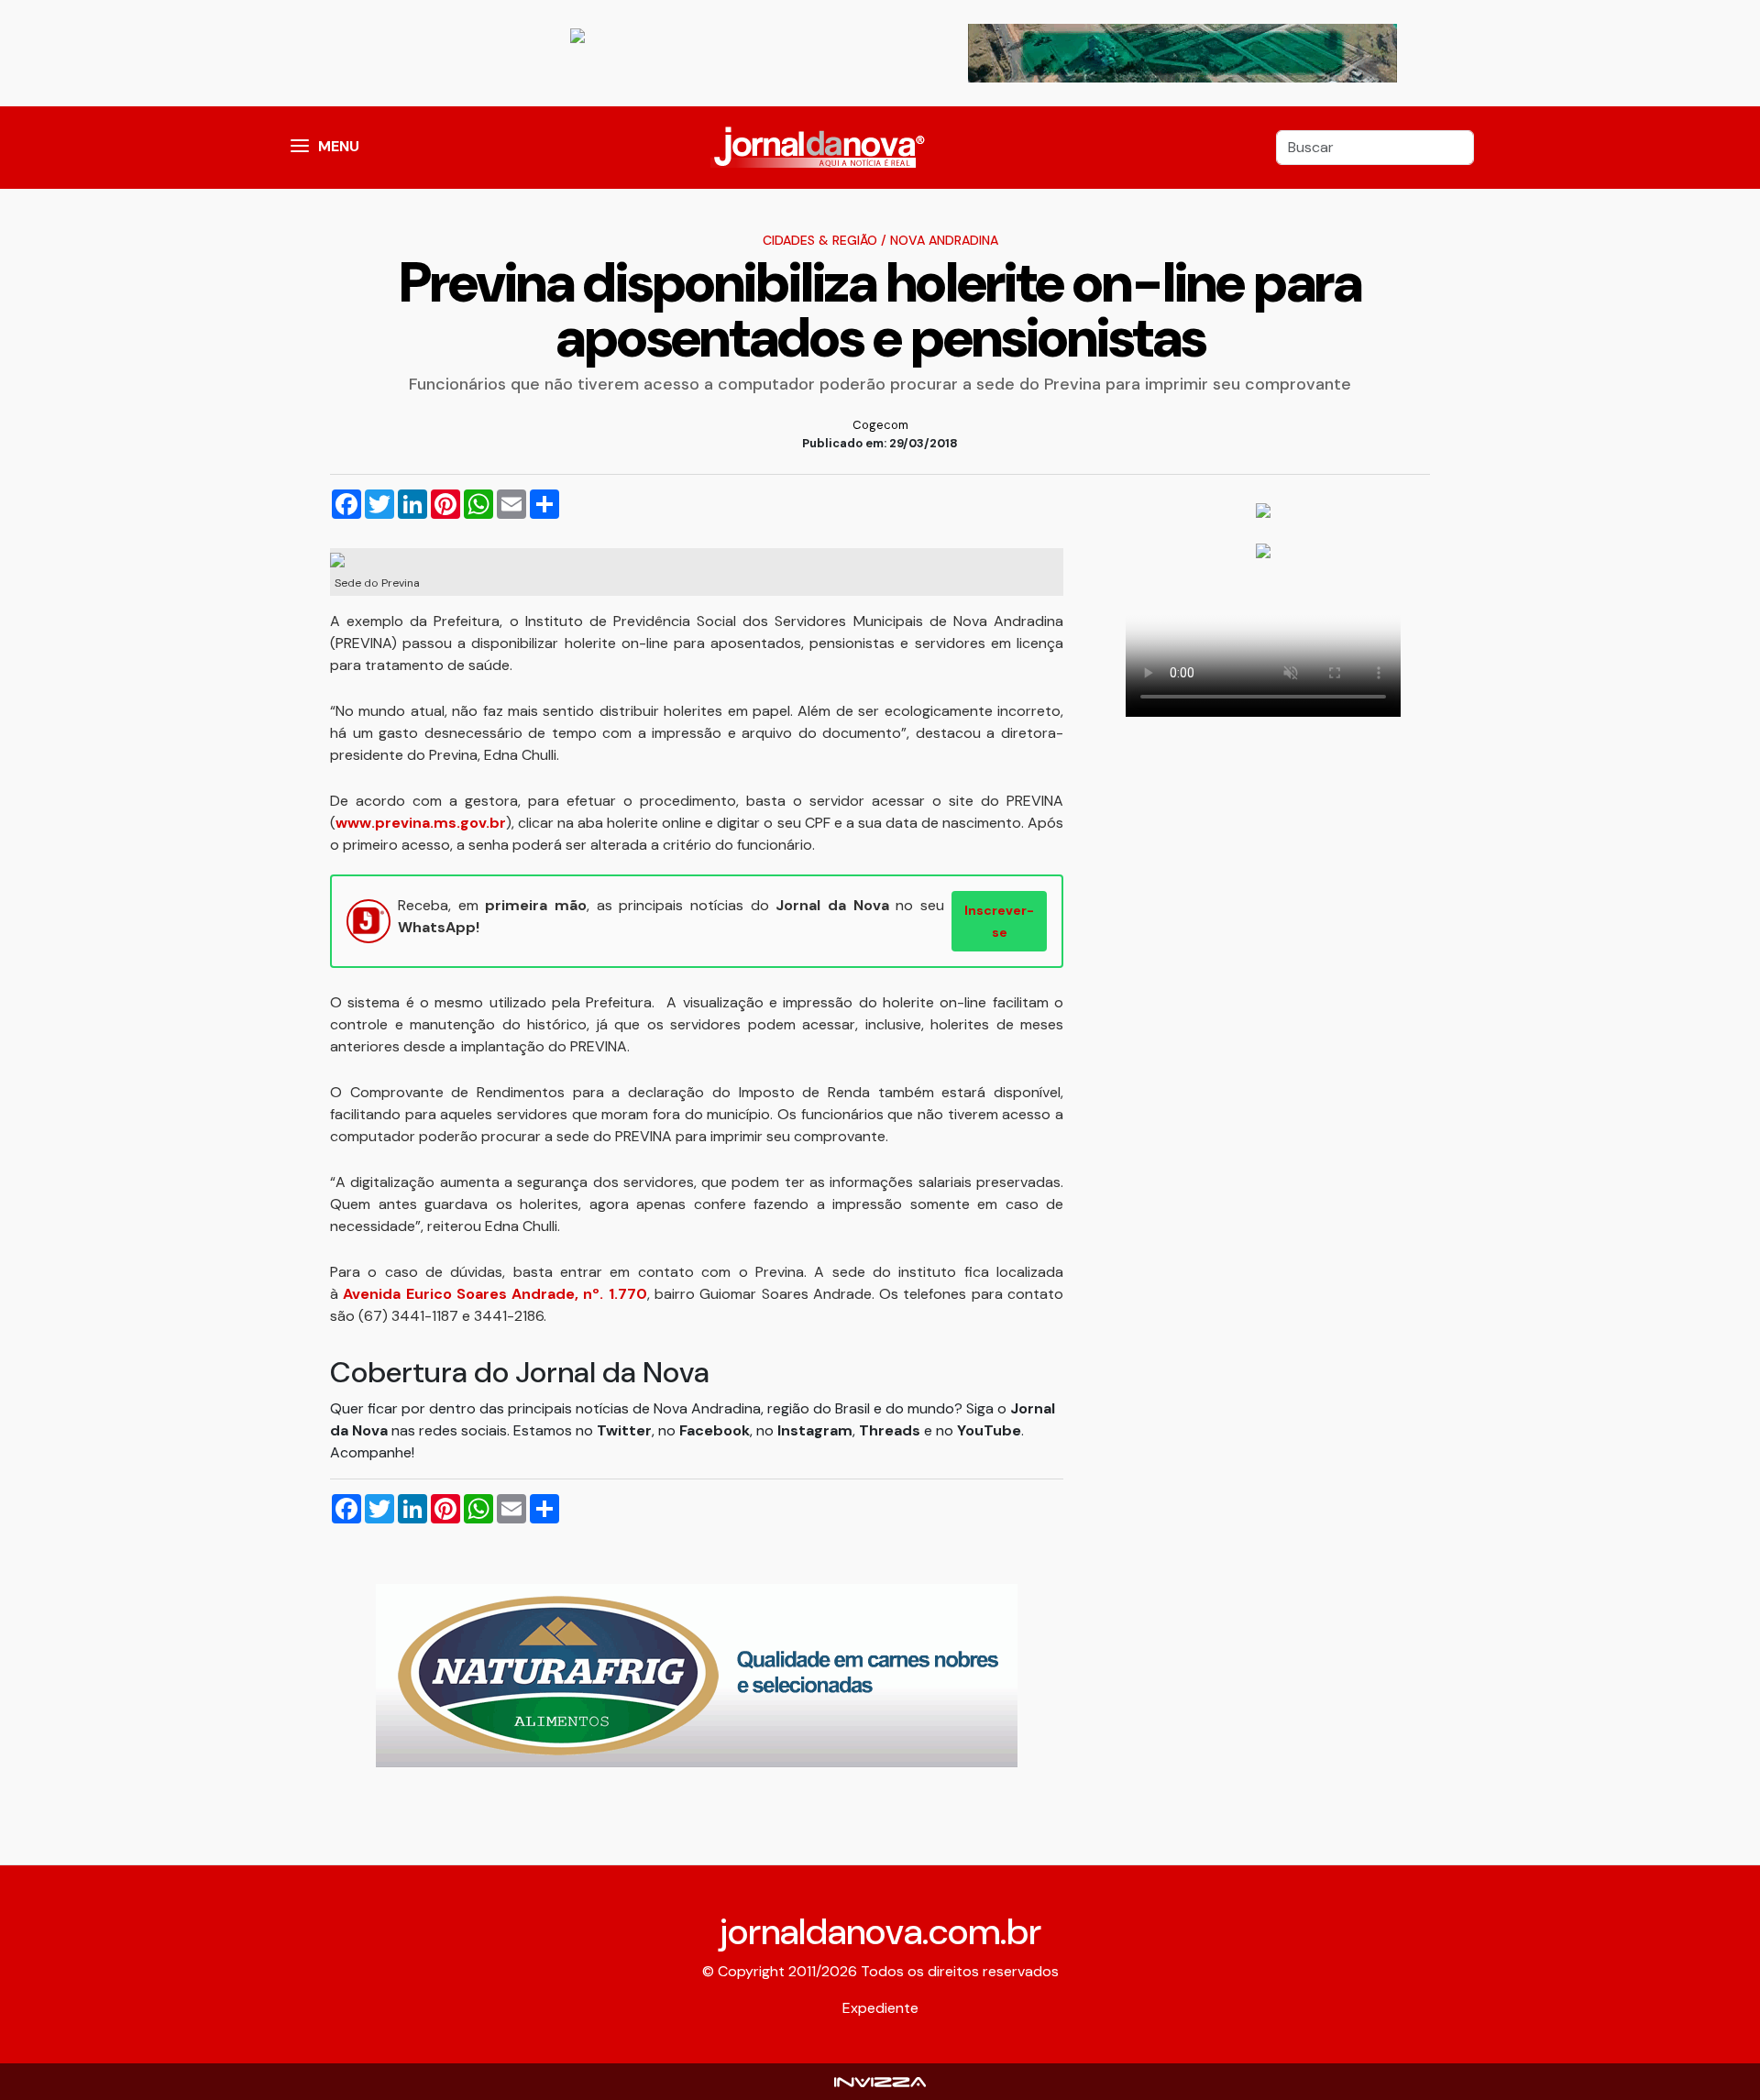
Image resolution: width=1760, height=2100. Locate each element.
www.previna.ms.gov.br (421, 823)
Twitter (624, 1430)
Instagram (815, 1430)
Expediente (880, 2008)
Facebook (715, 1430)
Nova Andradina (944, 240)
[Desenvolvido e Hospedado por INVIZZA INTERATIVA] (880, 2081)
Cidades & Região (820, 240)
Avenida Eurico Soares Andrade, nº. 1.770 (495, 1294)
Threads (891, 1430)
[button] (300, 148)
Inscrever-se (999, 921)
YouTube (989, 1430)
